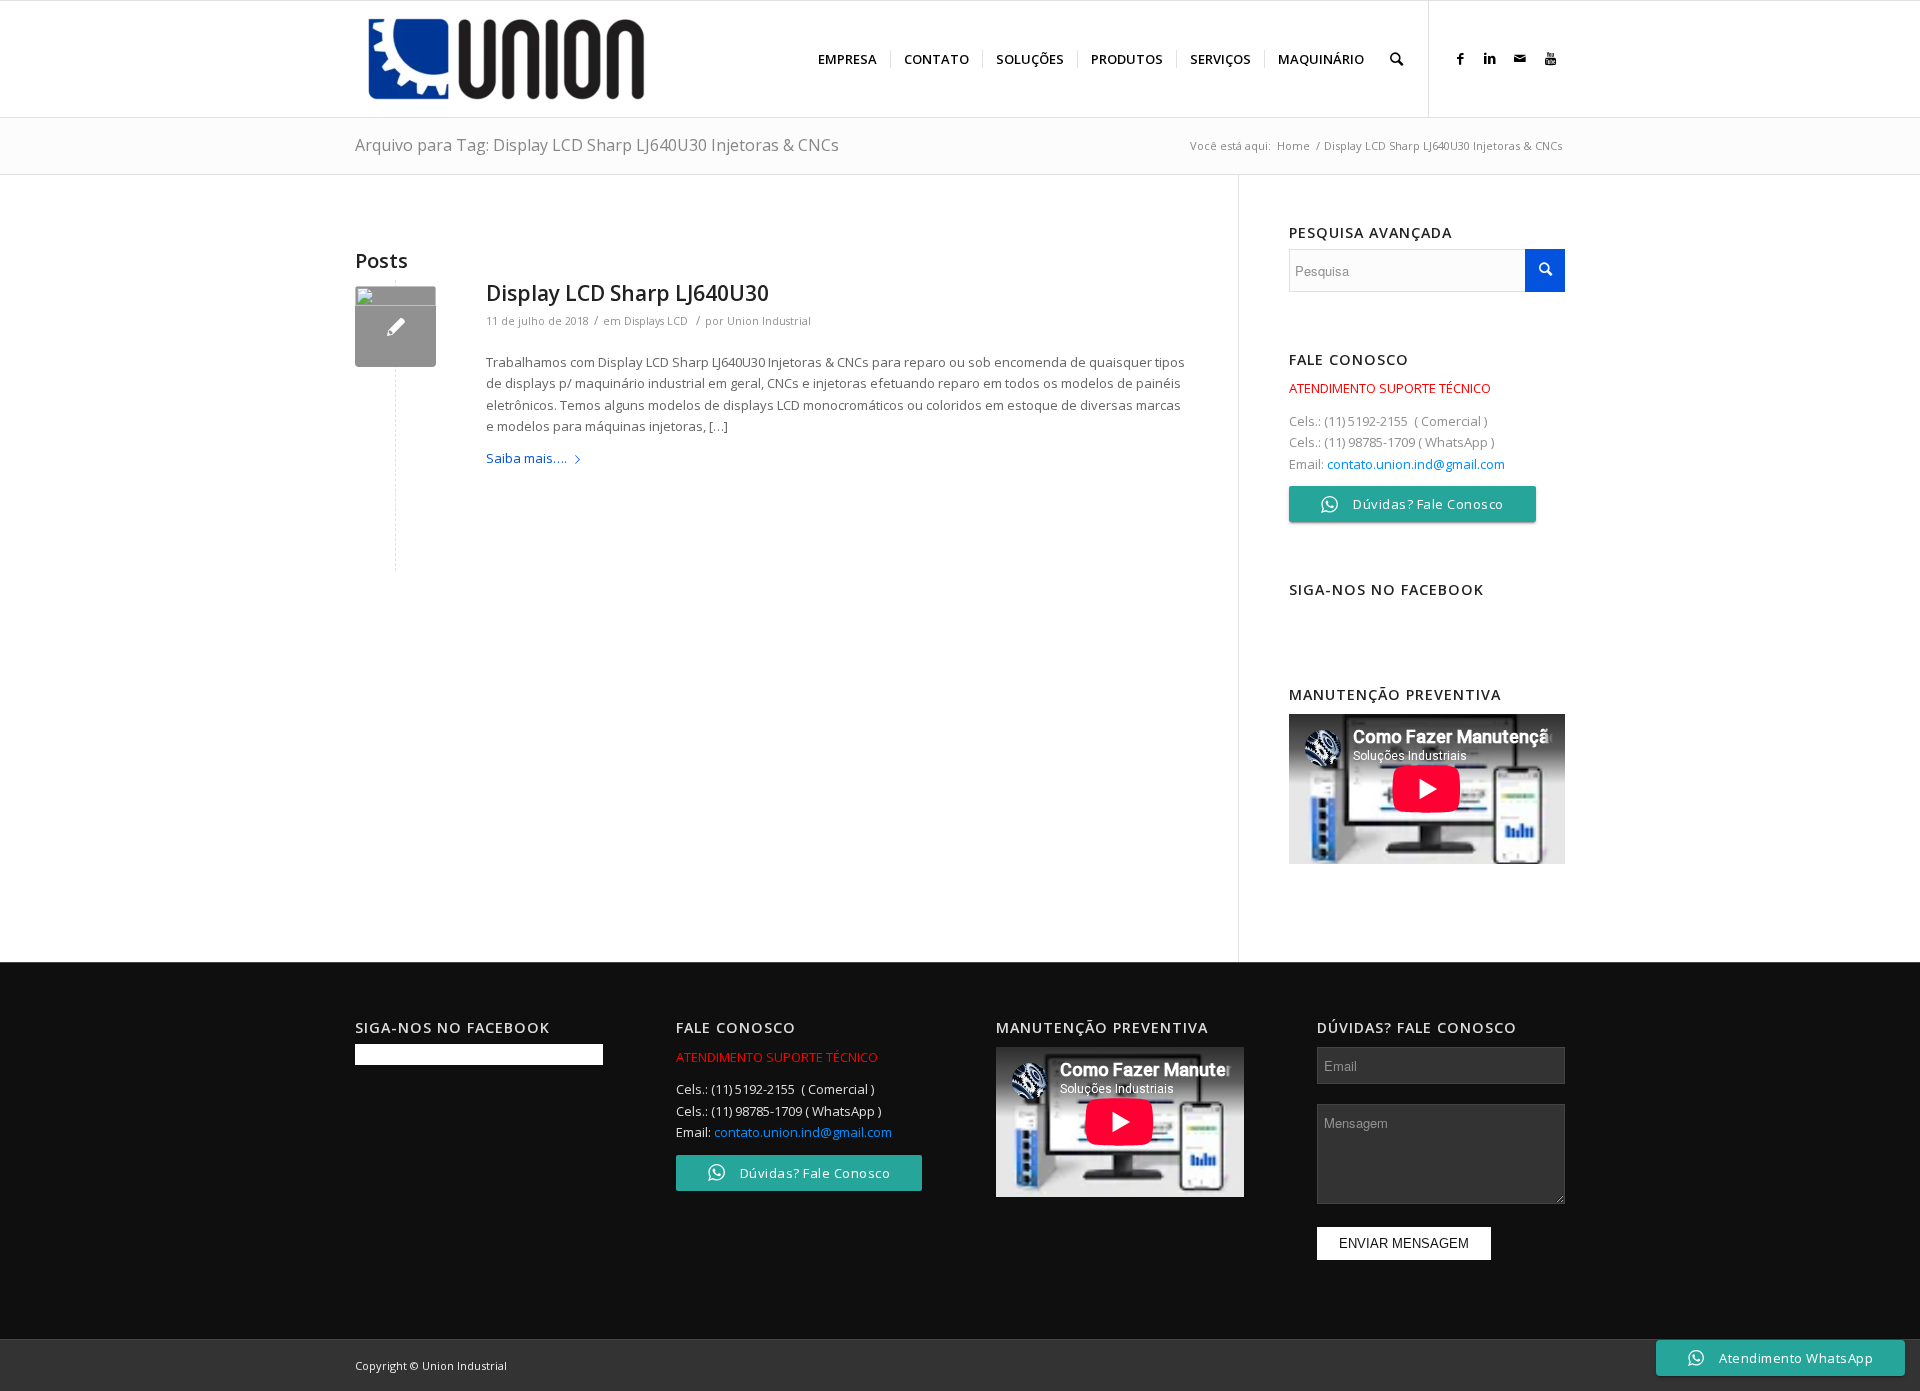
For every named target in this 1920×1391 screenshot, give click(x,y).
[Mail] (1520, 58)
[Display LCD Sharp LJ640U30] (395, 326)
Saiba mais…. (526, 458)
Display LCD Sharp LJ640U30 (627, 293)
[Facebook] (1460, 58)
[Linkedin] (1490, 58)
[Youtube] (1550, 58)
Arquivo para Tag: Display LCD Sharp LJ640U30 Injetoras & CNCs (597, 145)
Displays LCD (656, 321)
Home (1293, 145)
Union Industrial (769, 321)
